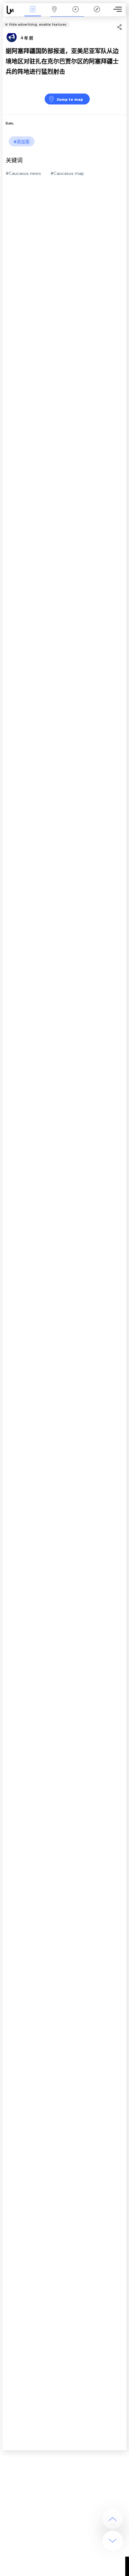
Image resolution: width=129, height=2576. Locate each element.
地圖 (54, 14)
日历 (75, 14)
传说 (97, 14)
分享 (125, 20)
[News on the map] (13, 10)
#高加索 (22, 142)
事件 (33, 14)
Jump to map (70, 99)
